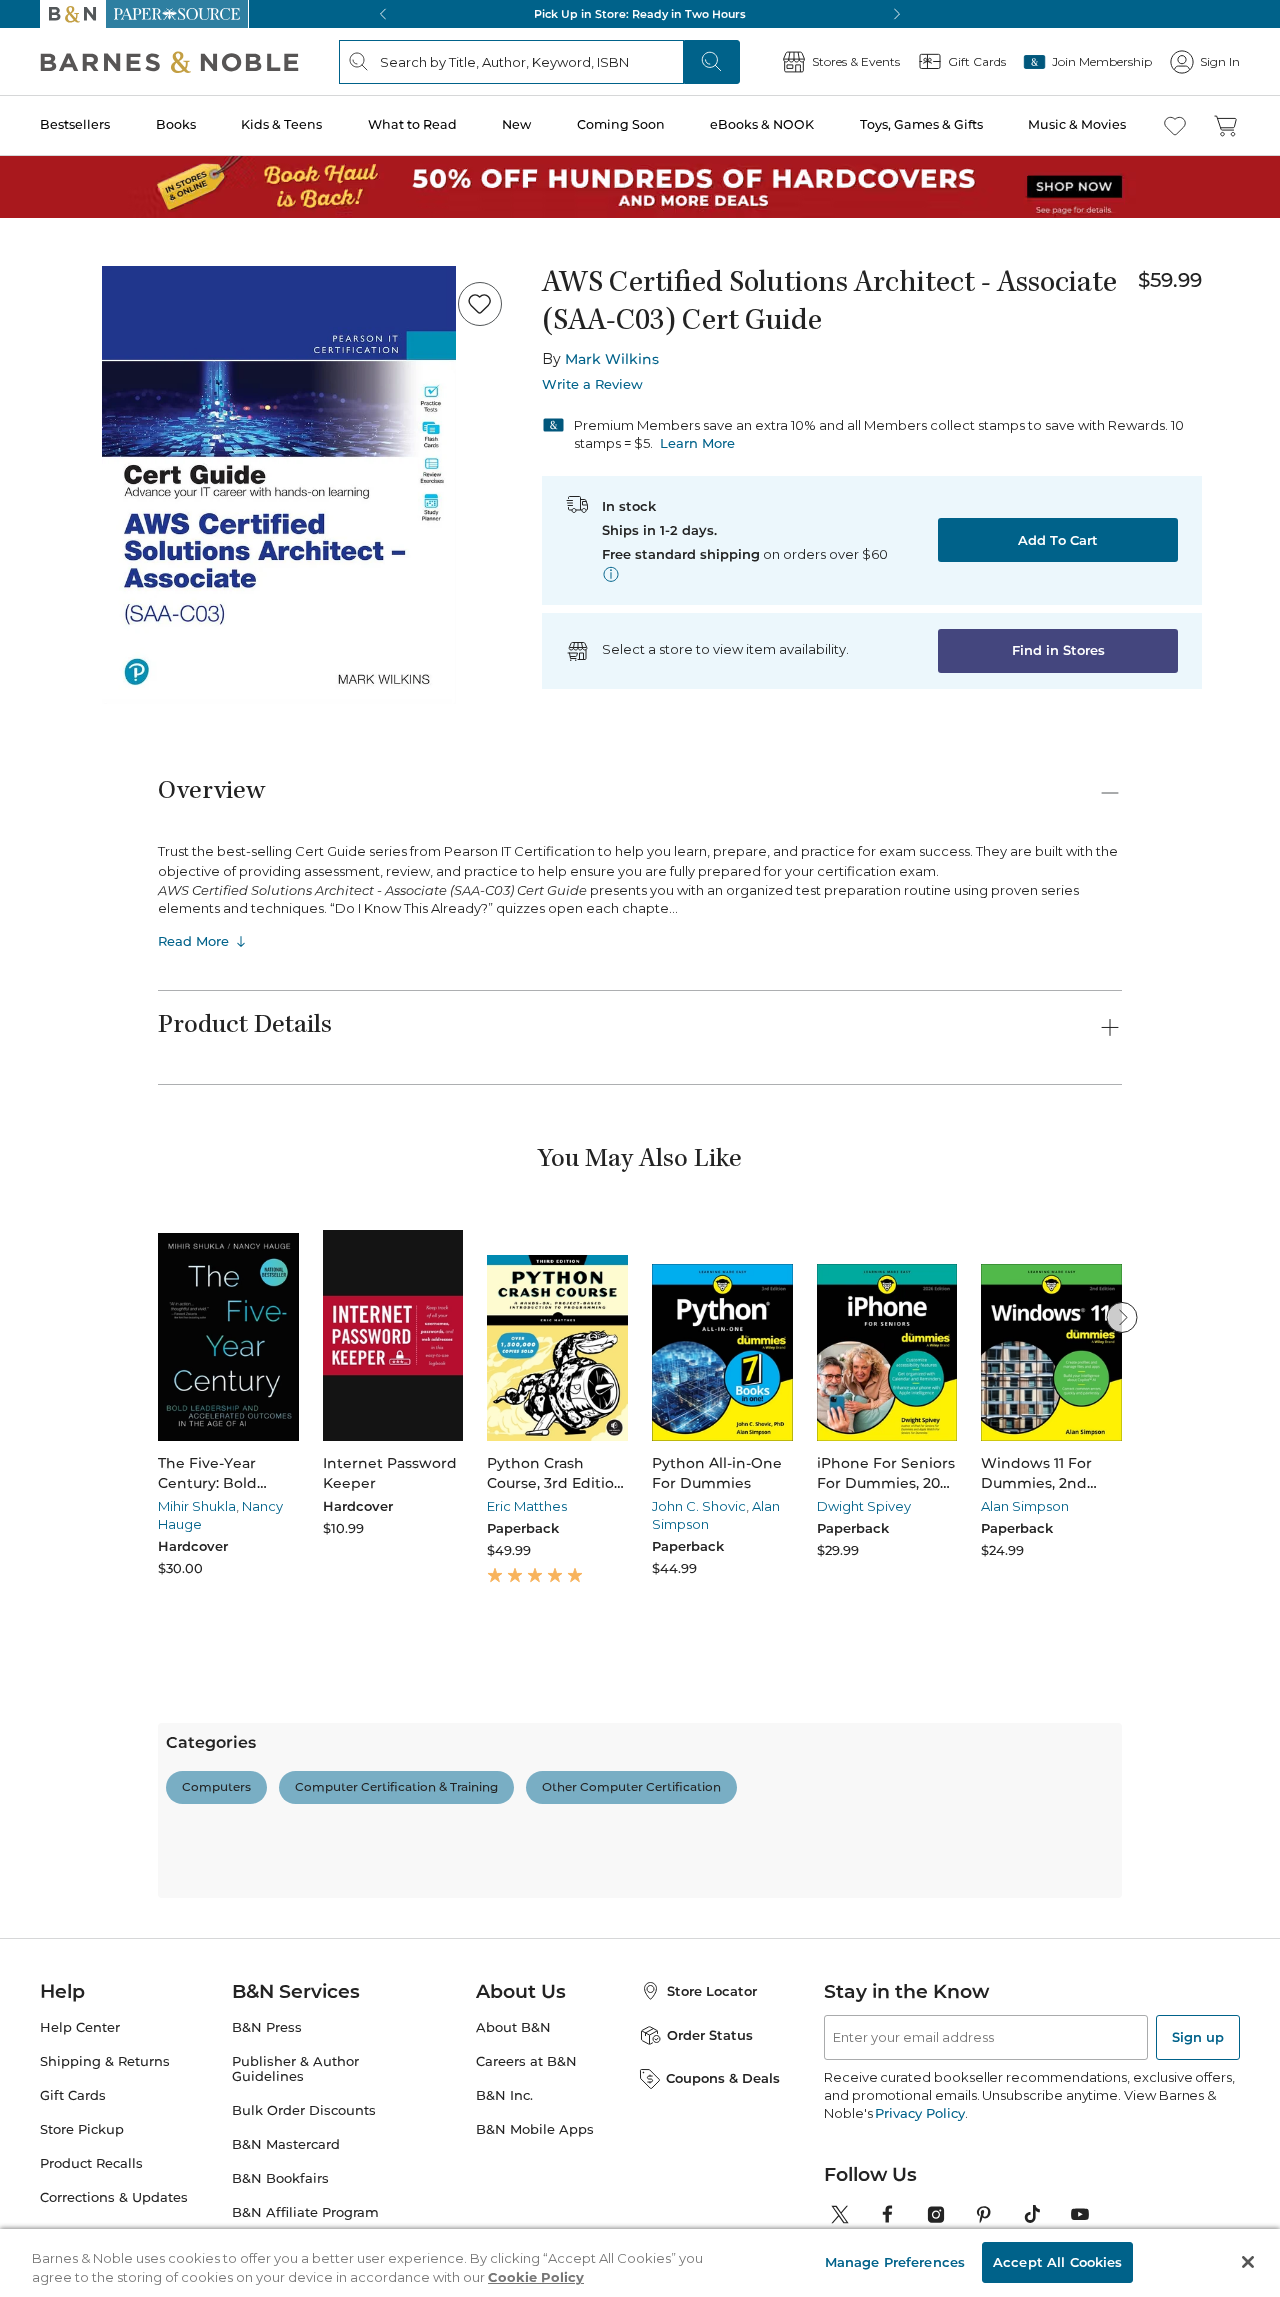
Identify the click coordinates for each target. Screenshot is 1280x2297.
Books (176, 124)
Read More (193, 941)
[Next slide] (1122, 1317)
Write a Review (592, 384)
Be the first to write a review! (640, 1983)
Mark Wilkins (612, 359)
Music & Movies (1077, 124)
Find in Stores (1058, 650)
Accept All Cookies (1057, 2259)
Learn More (697, 443)
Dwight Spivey (864, 1506)
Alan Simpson (1025, 1506)
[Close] (1248, 2260)
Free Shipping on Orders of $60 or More (640, 14)
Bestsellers (75, 124)
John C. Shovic (699, 1506)
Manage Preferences (895, 2259)
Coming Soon (621, 124)
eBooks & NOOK (762, 124)
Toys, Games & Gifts (921, 124)
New (516, 124)
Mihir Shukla (197, 1506)
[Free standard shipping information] (611, 574)
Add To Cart (1058, 540)
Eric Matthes (527, 1506)
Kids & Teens (281, 124)
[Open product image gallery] (279, 485)
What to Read (412, 124)
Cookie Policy (536, 2275)
